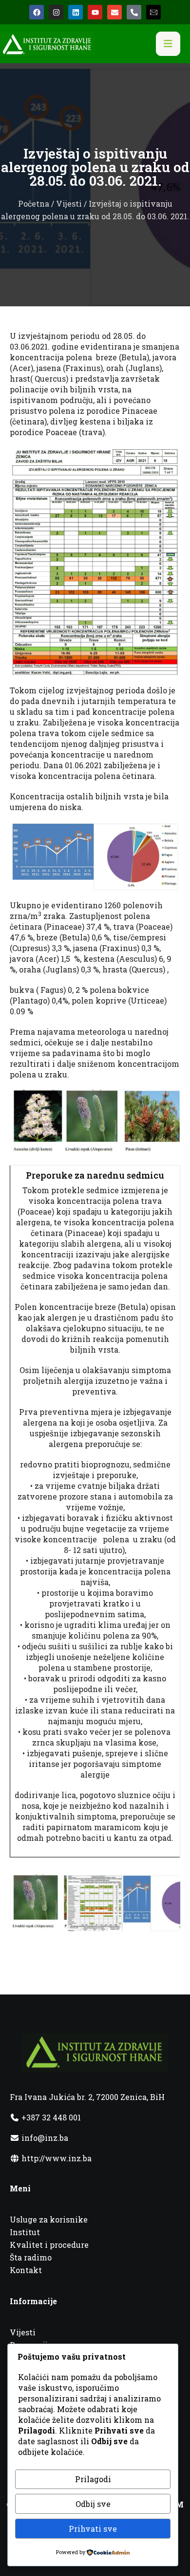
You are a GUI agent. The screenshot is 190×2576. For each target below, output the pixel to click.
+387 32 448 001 (50, 2117)
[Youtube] (95, 12)
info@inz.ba (45, 2138)
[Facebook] (37, 12)
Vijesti (69, 203)
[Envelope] (114, 12)
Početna (34, 203)
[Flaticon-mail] (153, 12)
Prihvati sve (93, 2529)
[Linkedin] (76, 12)
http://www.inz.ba (56, 2158)
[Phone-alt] (134, 12)
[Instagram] (56, 12)
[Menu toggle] (168, 44)
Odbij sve (93, 2504)
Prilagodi (93, 2479)
